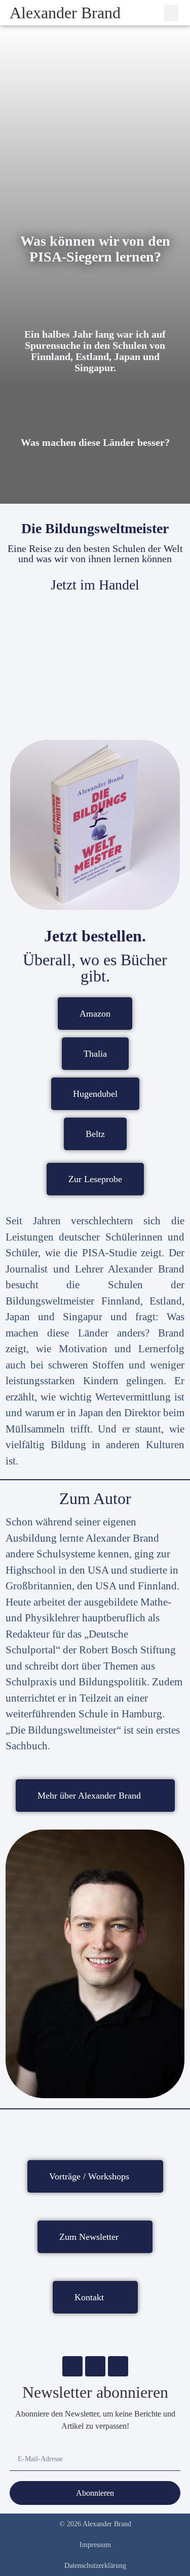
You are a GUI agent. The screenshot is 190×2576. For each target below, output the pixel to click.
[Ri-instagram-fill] (95, 2366)
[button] (171, 13)
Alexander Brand (65, 13)
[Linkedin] (118, 2366)
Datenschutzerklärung (95, 2566)
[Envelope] (72, 2366)
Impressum (95, 2545)
